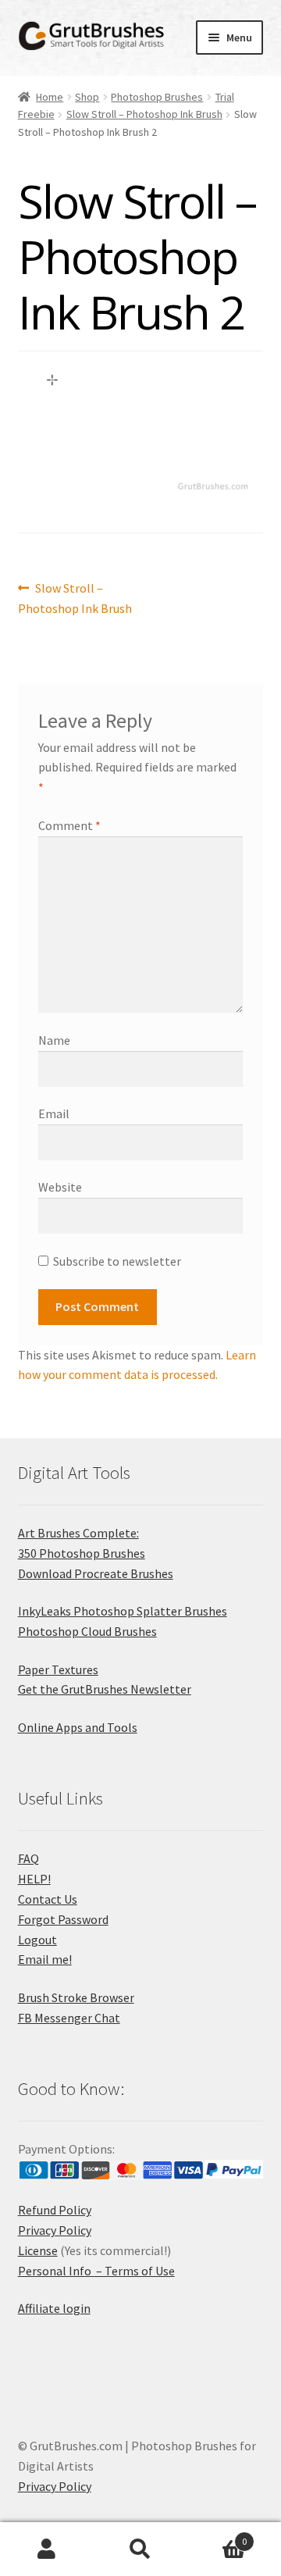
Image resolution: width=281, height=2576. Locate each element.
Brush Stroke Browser (76, 1997)
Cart (217, 2536)
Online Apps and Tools (78, 1727)
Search (140, 2549)
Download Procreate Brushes (96, 1573)
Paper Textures (58, 1669)
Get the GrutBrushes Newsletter (105, 1689)
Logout (37, 1940)
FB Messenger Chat (69, 2018)
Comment (69, 825)
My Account (47, 2549)
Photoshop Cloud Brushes (87, 1631)
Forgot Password (63, 1919)
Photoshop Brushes (157, 97)
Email (54, 1113)
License (38, 2250)
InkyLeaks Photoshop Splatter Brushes (123, 1611)
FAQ (28, 1858)
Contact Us (48, 1899)
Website (60, 1187)
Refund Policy (55, 2210)
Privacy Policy (55, 2230)
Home (50, 97)
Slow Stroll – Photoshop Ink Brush (144, 114)
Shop (87, 97)
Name (54, 1040)
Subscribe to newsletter (117, 1261)
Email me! (45, 1959)
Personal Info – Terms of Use (96, 2271)
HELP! (34, 1879)
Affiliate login (54, 2308)
